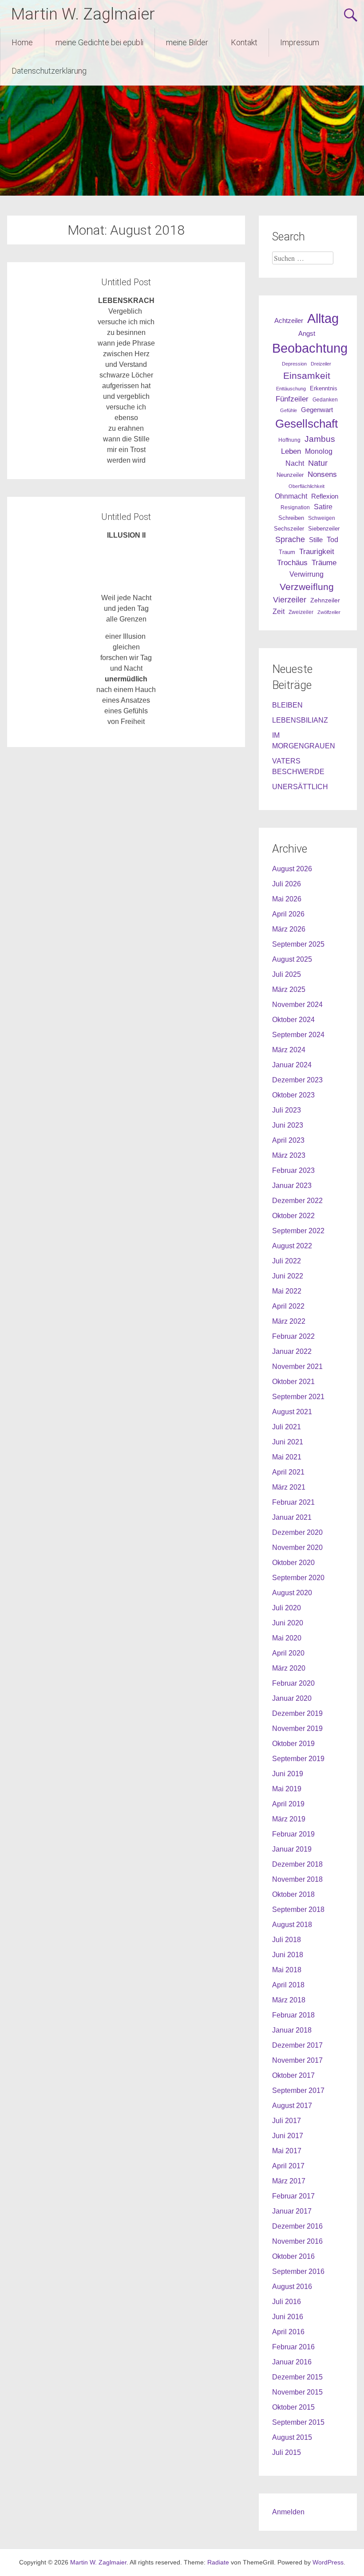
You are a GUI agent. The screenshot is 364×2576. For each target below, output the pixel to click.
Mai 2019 (287, 1789)
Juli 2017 (287, 2121)
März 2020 (289, 1668)
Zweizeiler (301, 612)
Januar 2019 (292, 1849)
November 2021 (297, 1367)
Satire (323, 507)
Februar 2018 (293, 2015)
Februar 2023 (293, 1170)
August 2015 (292, 2437)
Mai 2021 (287, 1457)
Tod (332, 539)
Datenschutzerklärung (49, 71)
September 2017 (298, 2090)
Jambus (320, 439)
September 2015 (298, 2422)
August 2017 (292, 2106)
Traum (287, 552)
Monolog (319, 451)
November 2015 (297, 2392)
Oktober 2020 (293, 1563)
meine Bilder (187, 42)
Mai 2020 (287, 1638)
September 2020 (298, 1578)
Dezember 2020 (297, 1532)
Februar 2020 (293, 1683)
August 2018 (292, 1925)
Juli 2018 (287, 1940)
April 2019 (288, 1804)
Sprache (290, 539)
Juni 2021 (288, 1442)
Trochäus (292, 562)
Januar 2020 (292, 1698)
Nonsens (322, 474)
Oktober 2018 (293, 1894)
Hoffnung (289, 440)
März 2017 (289, 2181)
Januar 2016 (292, 2362)
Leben (291, 451)
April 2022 (288, 1306)
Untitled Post (126, 282)
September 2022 (298, 1231)
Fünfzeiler (292, 399)
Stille (316, 540)
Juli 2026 (287, 884)
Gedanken (325, 400)
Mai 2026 (287, 899)
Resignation (295, 507)
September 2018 (298, 1909)
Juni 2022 (288, 1276)
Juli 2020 (287, 1608)
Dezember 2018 (297, 1864)
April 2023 (288, 1140)
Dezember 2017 (297, 2045)
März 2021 (289, 1487)
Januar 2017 (292, 2211)
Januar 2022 (292, 1351)
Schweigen (322, 518)
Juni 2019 (288, 1774)
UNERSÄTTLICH (300, 787)
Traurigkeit (317, 551)
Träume (324, 563)
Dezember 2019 (297, 1713)
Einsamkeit (307, 376)
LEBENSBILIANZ (300, 720)
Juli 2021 (287, 1427)
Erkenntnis (324, 388)
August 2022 (292, 1246)
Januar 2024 (292, 1065)
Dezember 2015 (297, 2377)
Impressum (300, 42)
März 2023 (289, 1155)
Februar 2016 (293, 2347)
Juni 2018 (288, 1955)
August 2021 (292, 1412)
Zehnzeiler (325, 600)
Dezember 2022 (297, 1201)
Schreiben (291, 518)
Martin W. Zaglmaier (83, 14)
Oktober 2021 (293, 1382)
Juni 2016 (288, 2317)
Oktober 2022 (293, 1216)
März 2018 (289, 2000)
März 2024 (289, 1050)
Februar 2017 (293, 2196)
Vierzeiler (290, 600)
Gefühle (289, 410)
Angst (307, 333)
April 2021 (288, 1472)
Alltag (323, 318)
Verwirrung (307, 574)
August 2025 (292, 959)
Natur (318, 463)
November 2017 (297, 2060)
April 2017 (288, 2166)
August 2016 (292, 2287)
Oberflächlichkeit (307, 486)
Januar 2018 (292, 2030)
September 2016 (298, 2271)
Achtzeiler (289, 321)
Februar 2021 (293, 1502)
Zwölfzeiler (329, 612)
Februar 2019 (293, 1834)
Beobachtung (310, 348)
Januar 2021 (292, 1517)
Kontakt (244, 42)
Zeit (279, 612)
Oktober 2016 (293, 2256)
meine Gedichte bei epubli (99, 42)
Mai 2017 (287, 2151)
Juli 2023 (287, 1110)
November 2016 (297, 2241)
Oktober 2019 (293, 1744)
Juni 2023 (288, 1125)
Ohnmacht (291, 496)
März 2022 (289, 1321)
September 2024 (298, 1035)
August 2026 (292, 869)
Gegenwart (317, 410)
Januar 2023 (292, 1186)
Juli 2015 (287, 2452)
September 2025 (298, 944)
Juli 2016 (287, 2302)
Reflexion (325, 496)
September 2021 (298, 1397)
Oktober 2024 (293, 1020)
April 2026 (288, 914)
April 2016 (288, 2332)
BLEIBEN (287, 705)
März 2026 (289, 929)
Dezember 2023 (297, 1080)
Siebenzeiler (324, 529)
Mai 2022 (287, 1291)
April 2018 (288, 1985)
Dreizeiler (321, 364)
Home (22, 42)
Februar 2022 (293, 1336)
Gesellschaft (307, 424)
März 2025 (289, 989)
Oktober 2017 (293, 2075)
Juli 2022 (287, 1261)
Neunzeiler (290, 475)
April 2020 (288, 1653)
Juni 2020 (288, 1623)
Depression (294, 364)
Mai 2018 (287, 1970)
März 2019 (289, 1819)
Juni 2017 (288, 2136)
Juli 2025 (287, 974)
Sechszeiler (289, 529)
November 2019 (297, 1728)
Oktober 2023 (293, 1095)
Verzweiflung (307, 587)
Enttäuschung (291, 389)
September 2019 (298, 1759)
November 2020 (297, 1548)
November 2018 (297, 1879)
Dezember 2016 (297, 2226)
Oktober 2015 (293, 2407)
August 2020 (292, 1593)
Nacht (295, 463)
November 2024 (297, 1005)
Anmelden (288, 2512)
